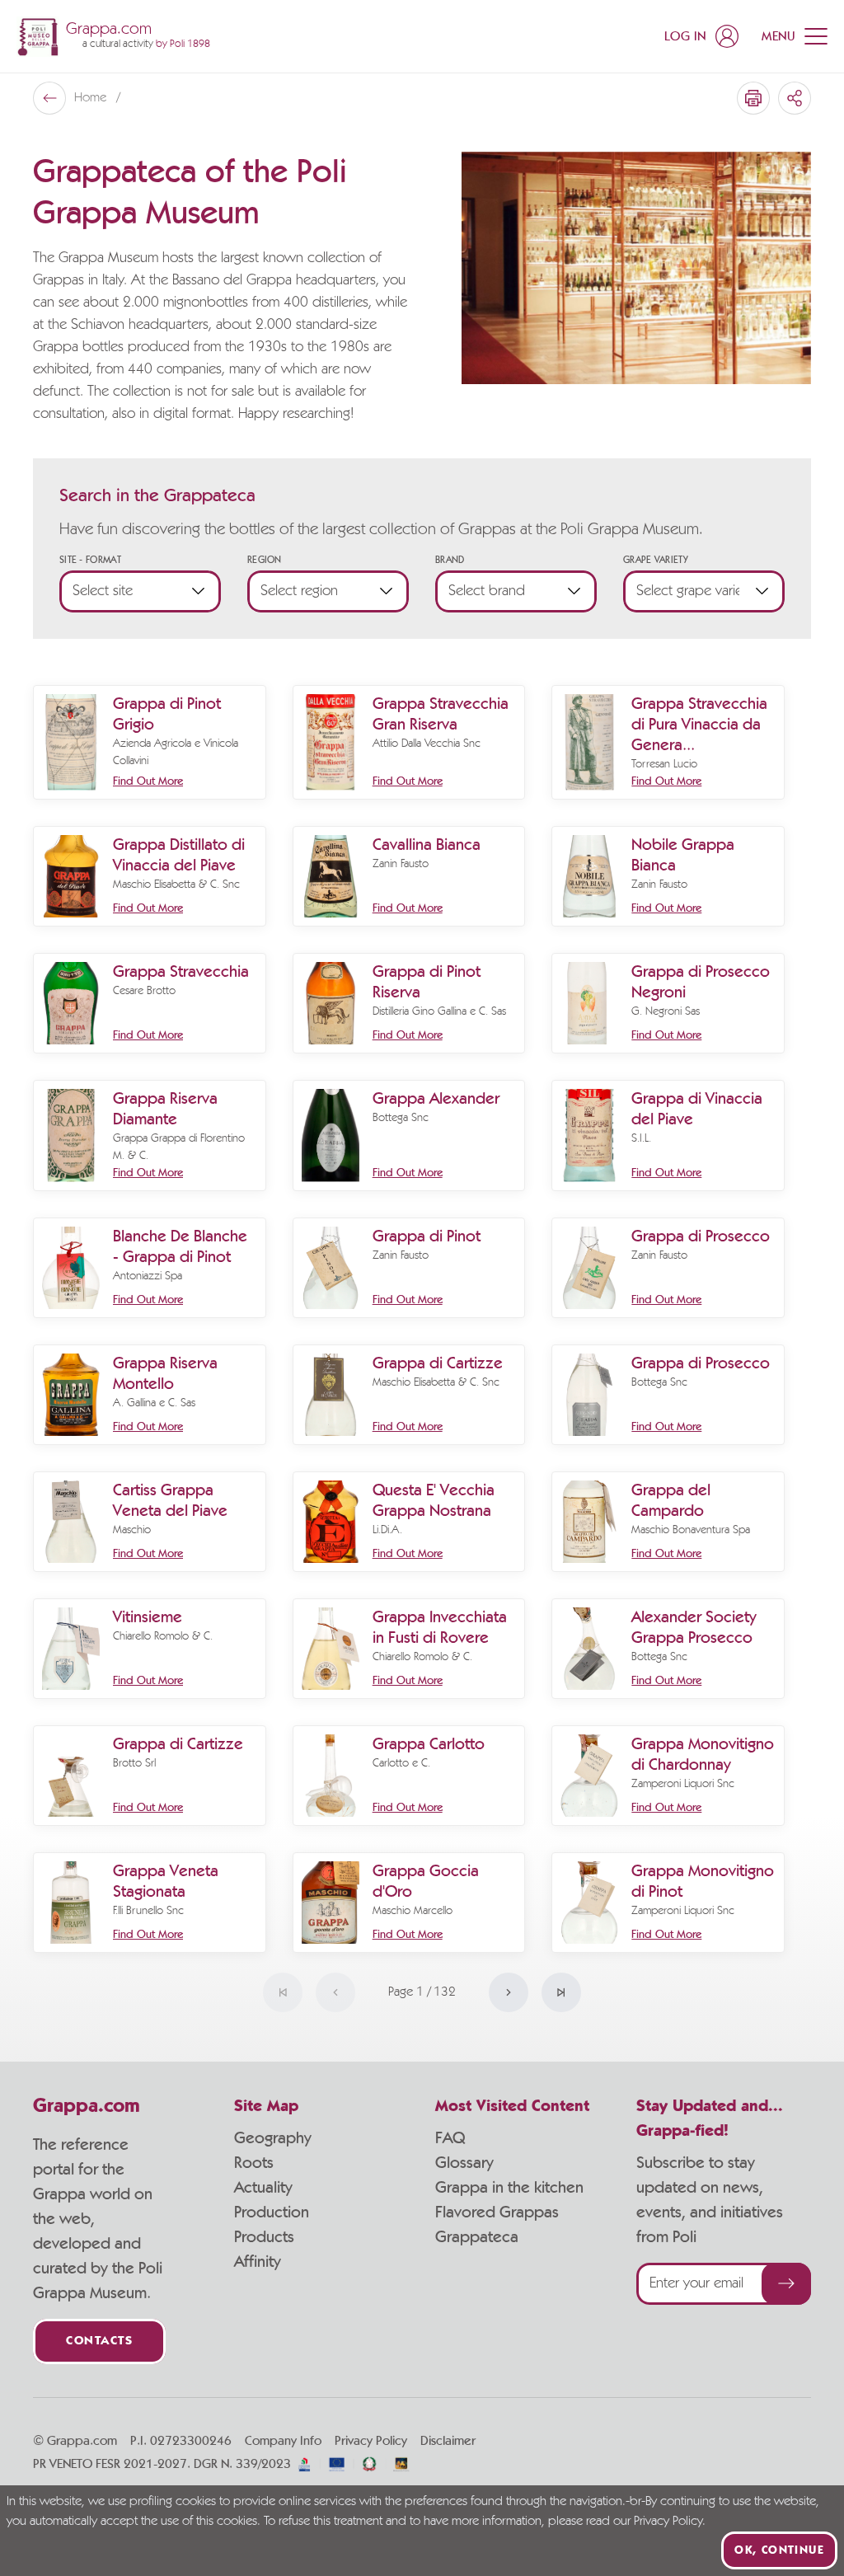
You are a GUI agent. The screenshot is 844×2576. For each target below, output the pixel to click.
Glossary (464, 2163)
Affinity (258, 2262)
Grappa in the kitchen (509, 2188)
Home (92, 98)
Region (265, 560)
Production (272, 2212)
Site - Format (90, 560)
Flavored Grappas (497, 2212)
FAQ (450, 2138)
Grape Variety (655, 560)
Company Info (283, 2441)
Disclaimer (448, 2441)
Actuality (263, 2188)
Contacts (99, 2341)
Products (264, 2237)
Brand (450, 560)
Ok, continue (779, 2550)
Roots (254, 2163)
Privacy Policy (371, 2441)
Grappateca (477, 2237)
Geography (273, 2138)
